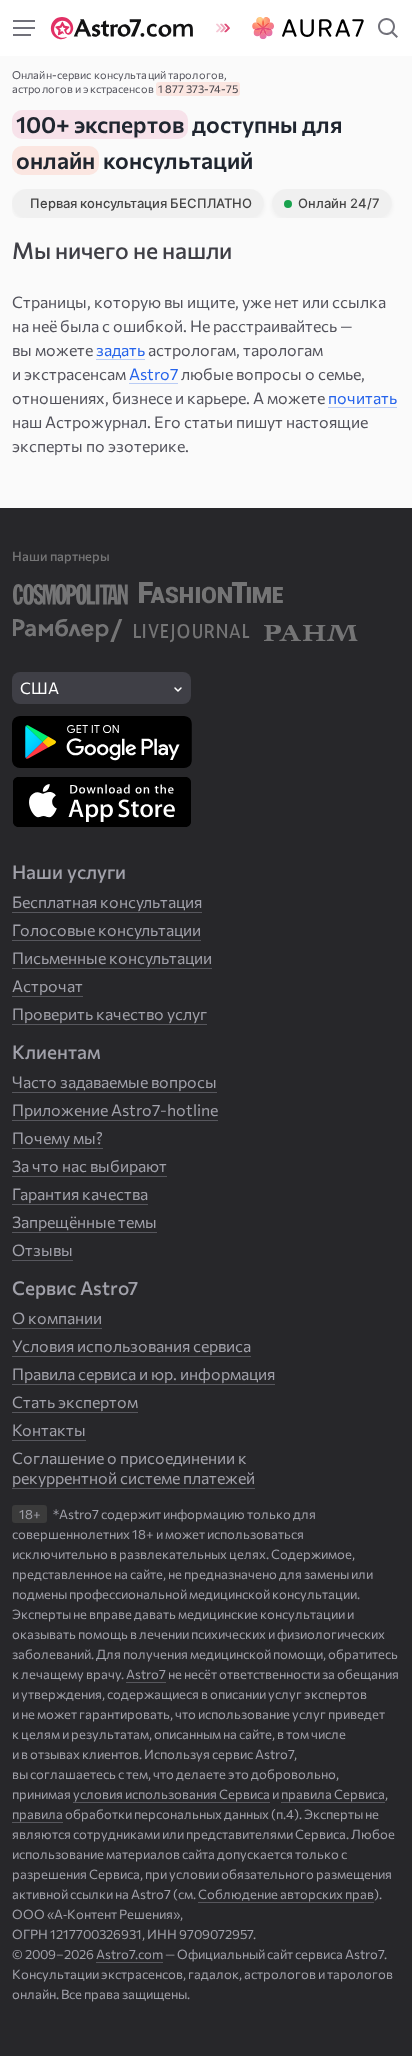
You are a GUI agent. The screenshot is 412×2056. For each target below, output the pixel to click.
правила (37, 1814)
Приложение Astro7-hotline (115, 1109)
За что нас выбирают (89, 1165)
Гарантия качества (80, 1193)
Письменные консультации (112, 957)
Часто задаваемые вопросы (114, 1081)
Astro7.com (129, 1954)
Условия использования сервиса (131, 1345)
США (39, 687)
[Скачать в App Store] (102, 802)
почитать (362, 397)
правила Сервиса (333, 1794)
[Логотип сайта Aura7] (305, 27)
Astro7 (153, 373)
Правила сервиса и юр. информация (143, 1373)
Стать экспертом (75, 1401)
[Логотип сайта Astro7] (127, 27)
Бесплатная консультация (107, 901)
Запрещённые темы (84, 1221)
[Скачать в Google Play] (102, 742)
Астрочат (47, 985)
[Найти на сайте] (24, 28)
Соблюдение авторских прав (286, 1894)
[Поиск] (388, 28)
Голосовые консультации (106, 929)
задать (120, 349)
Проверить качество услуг (109, 1013)
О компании (57, 1317)
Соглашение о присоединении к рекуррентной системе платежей (133, 1467)
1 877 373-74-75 (198, 88)
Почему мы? (57, 1137)
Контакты (49, 1429)
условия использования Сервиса (171, 1794)
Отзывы (42, 1249)
